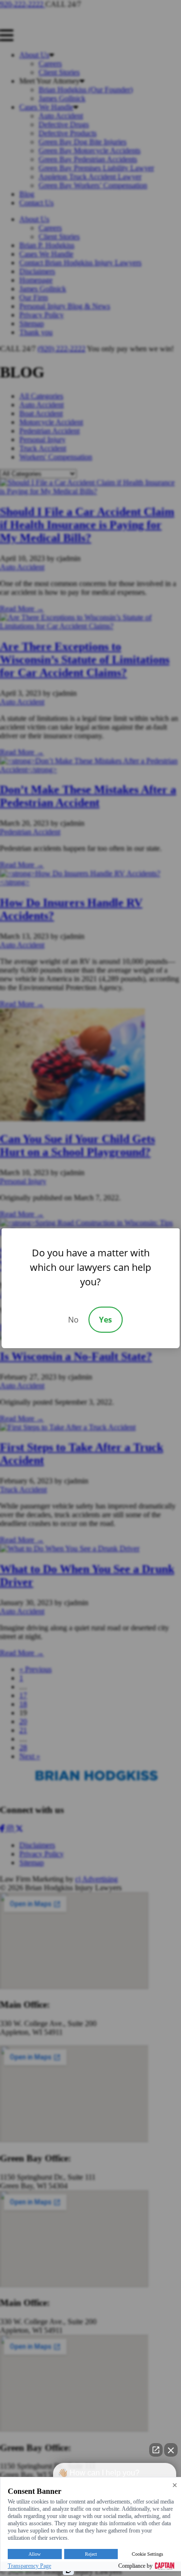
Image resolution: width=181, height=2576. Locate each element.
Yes (105, 1320)
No (73, 1320)
